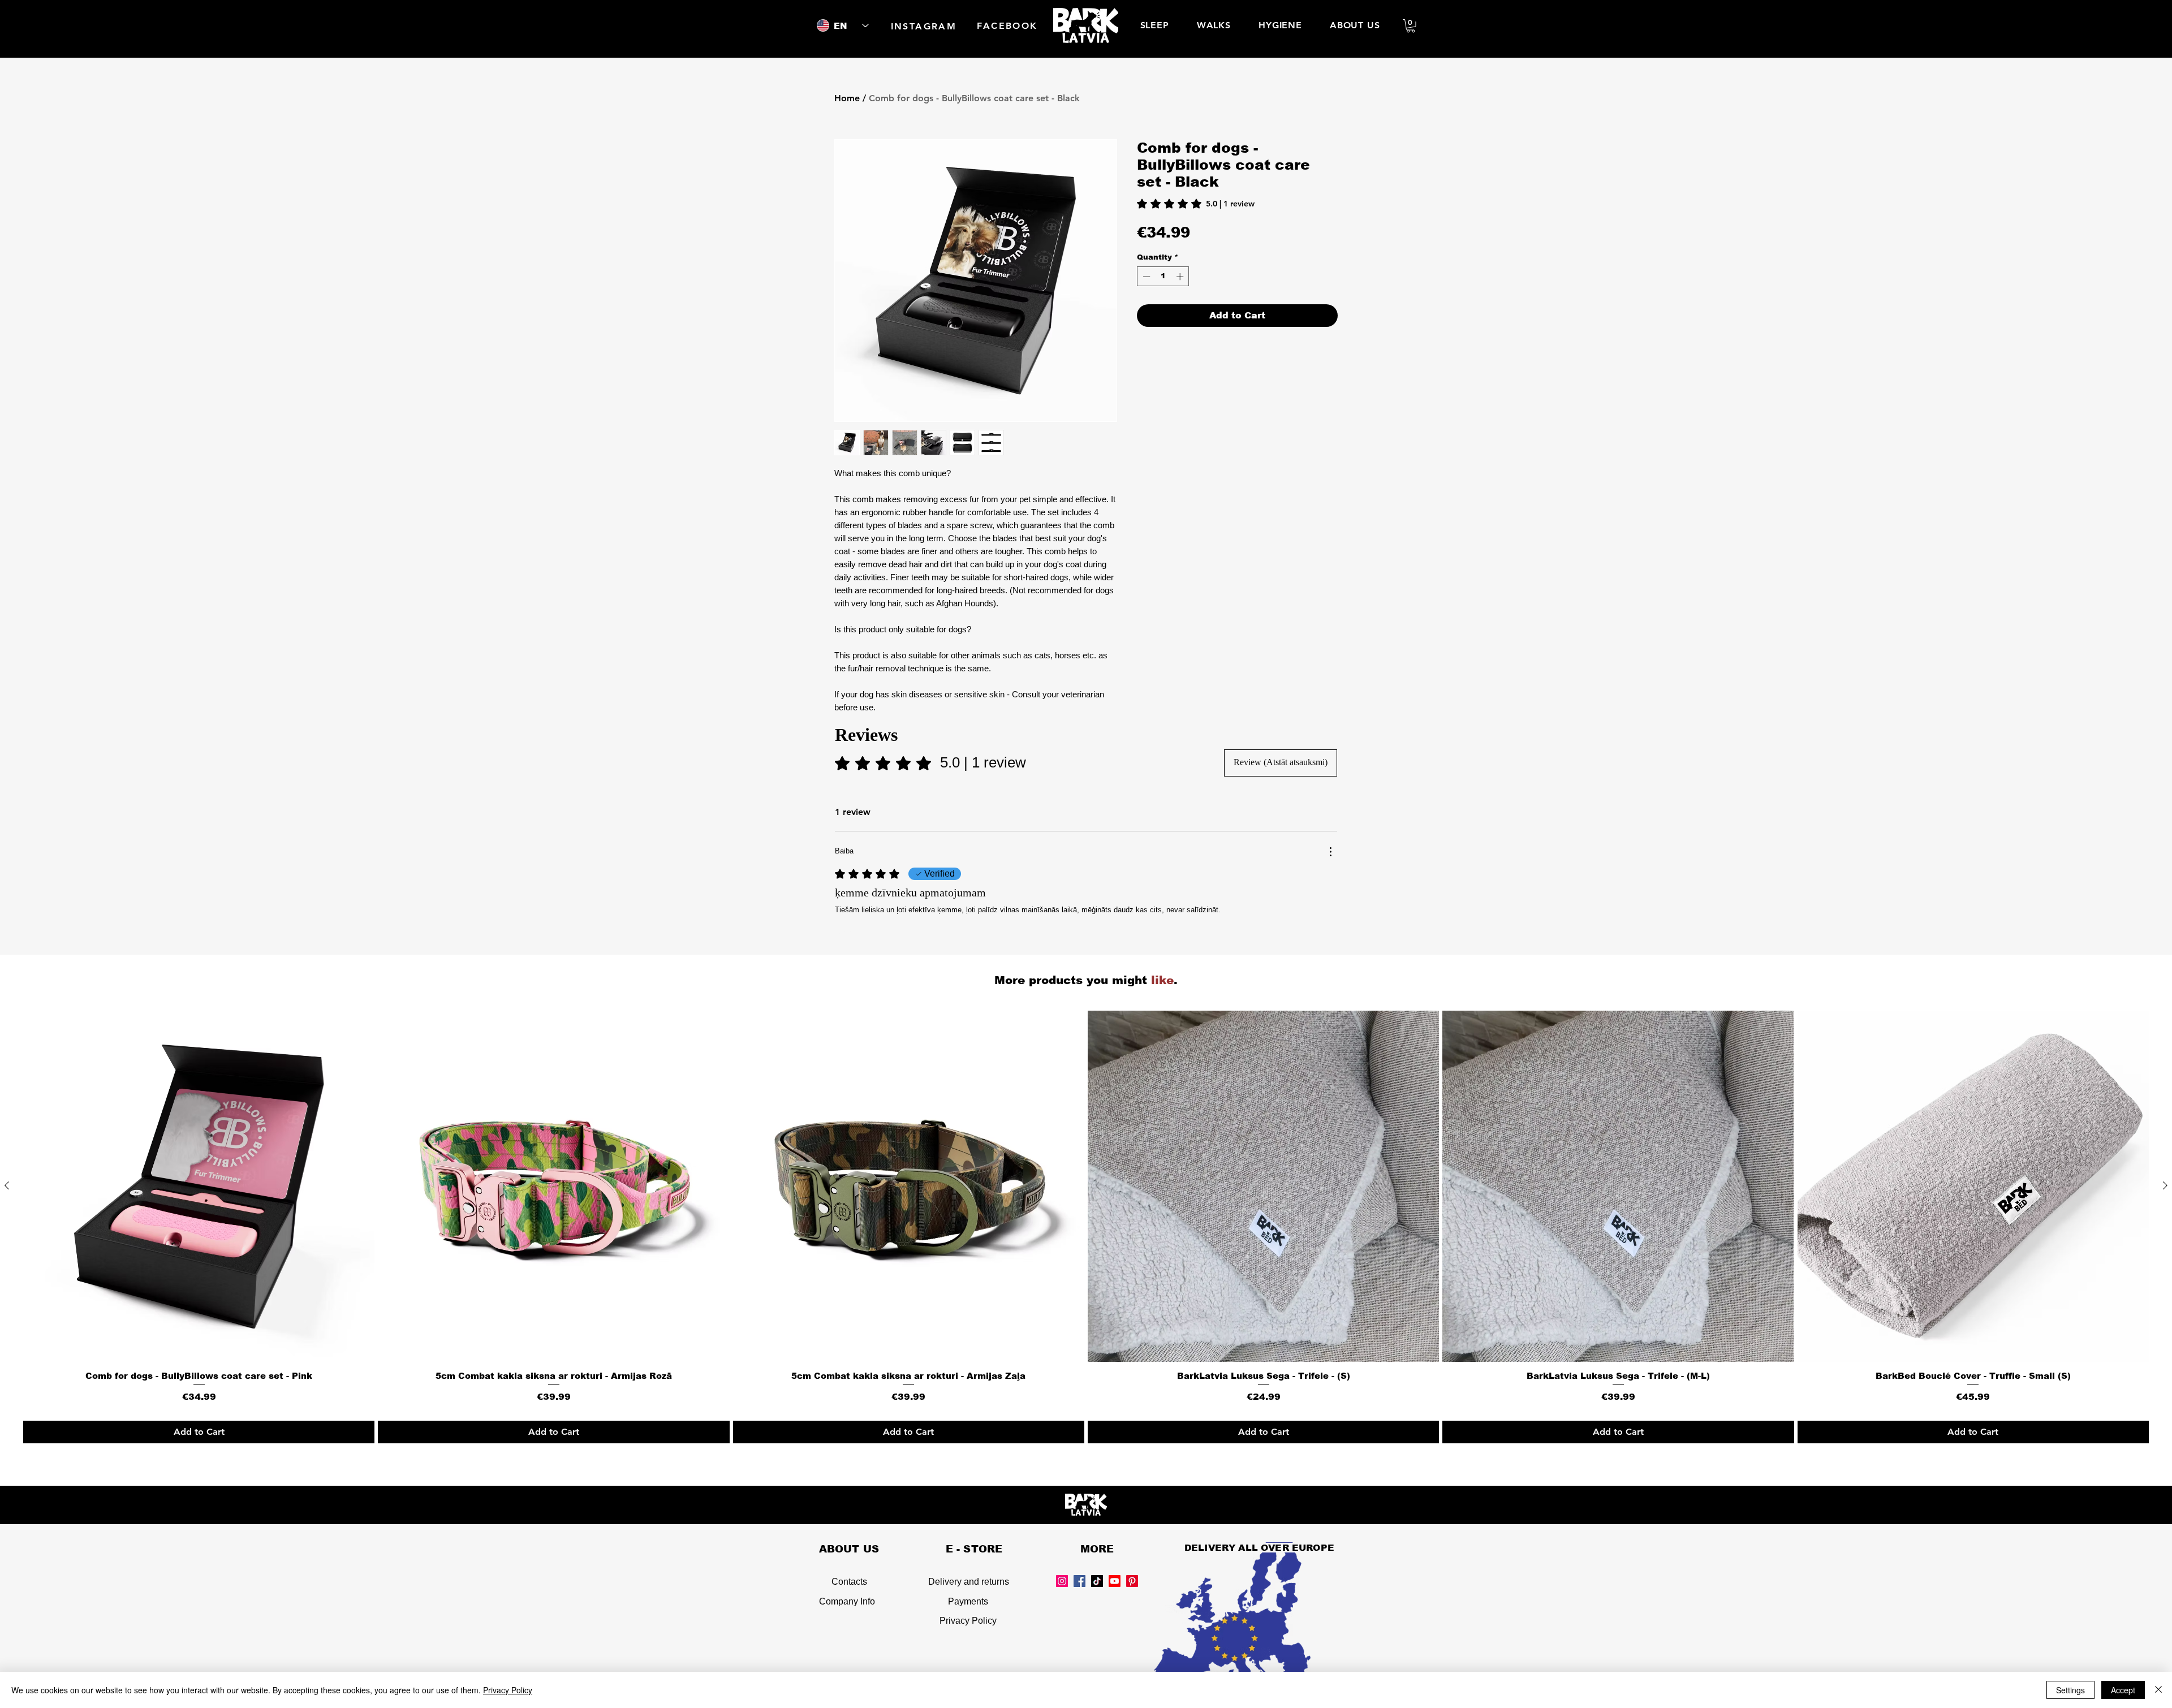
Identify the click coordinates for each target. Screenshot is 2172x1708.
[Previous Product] (7, 1185)
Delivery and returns (969, 1582)
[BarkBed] (1115, 1581)
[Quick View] (199, 1186)
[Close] (2158, 1690)
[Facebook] (1079, 1581)
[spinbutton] (1163, 277)
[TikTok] (1097, 1581)
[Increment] (1181, 277)
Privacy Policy (968, 1621)
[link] (1196, 204)
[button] (1411, 26)
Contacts (849, 1582)
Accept (2123, 1690)
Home (847, 98)
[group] (1086, 1227)
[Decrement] (1145, 277)
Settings (2070, 1690)
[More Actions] (1330, 852)
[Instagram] (1062, 1581)
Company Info (847, 1601)
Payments (968, 1601)
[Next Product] (2165, 1185)
